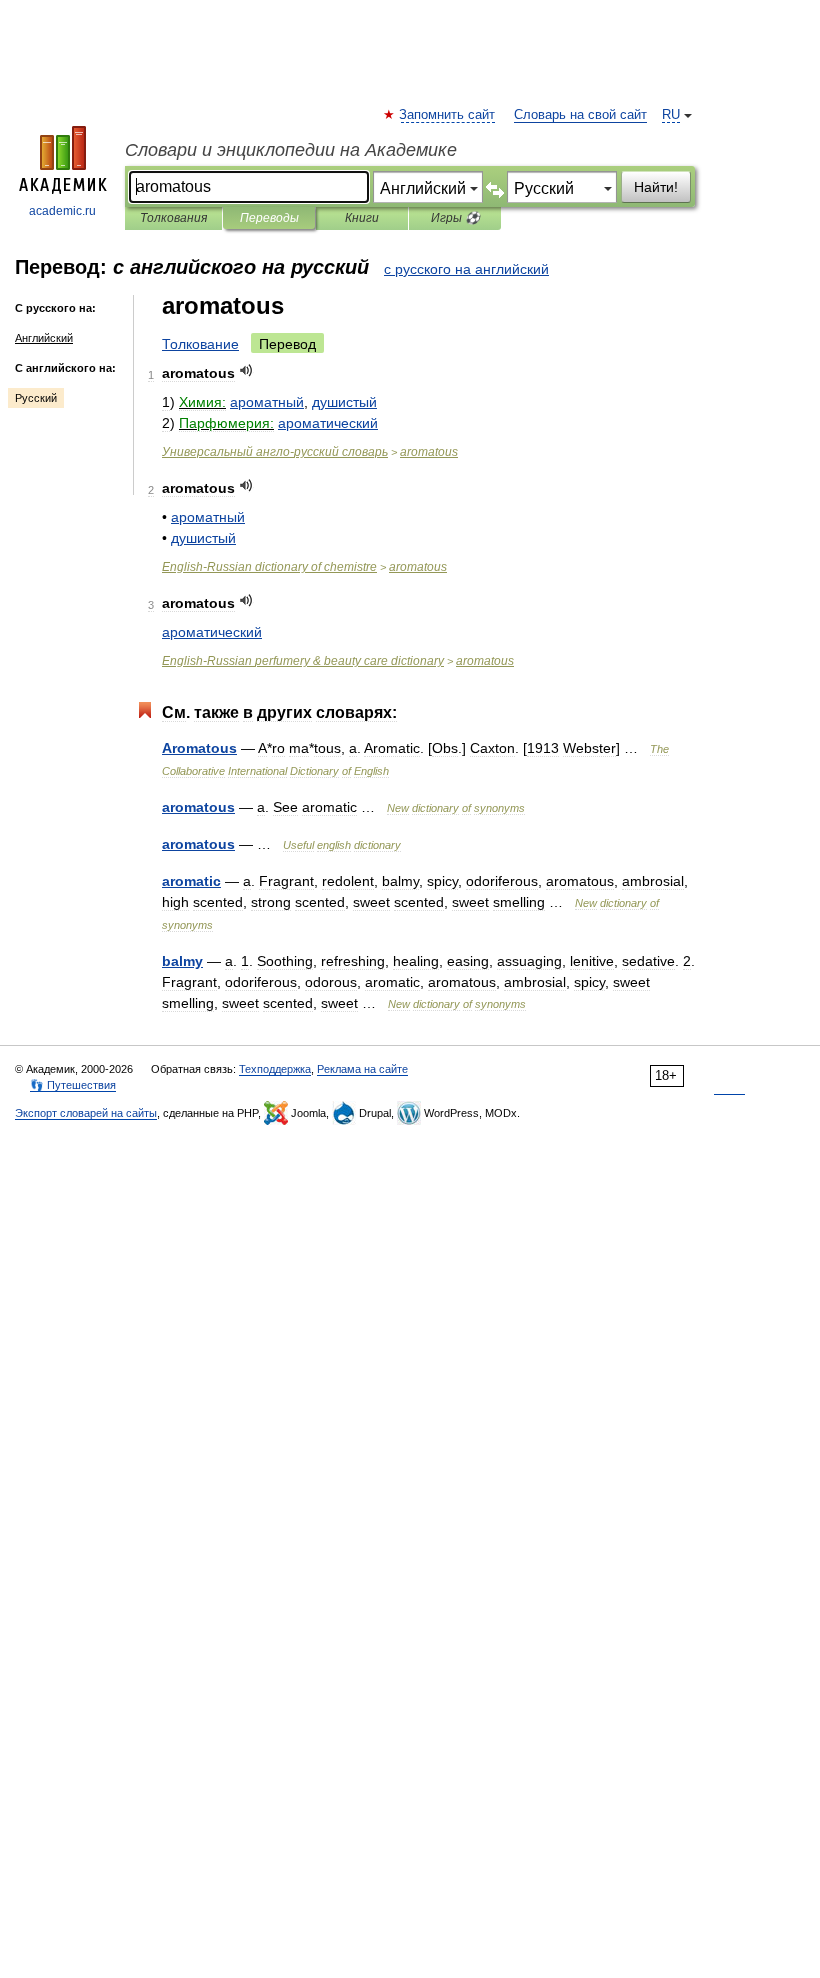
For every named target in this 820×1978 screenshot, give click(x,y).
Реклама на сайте (362, 1069)
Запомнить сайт (448, 115)
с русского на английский (466, 269)
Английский (44, 338)
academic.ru (62, 211)
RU (671, 115)
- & (303, 661)
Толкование (200, 344)
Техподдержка (275, 1069)
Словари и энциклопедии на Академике (291, 150)
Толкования (173, 218)
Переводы (269, 218)
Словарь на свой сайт (580, 115)
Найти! (656, 187)
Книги (362, 218)
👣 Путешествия (73, 1085)
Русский (36, 398)
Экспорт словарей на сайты (86, 1113)
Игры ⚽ (455, 218)
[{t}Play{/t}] (246, 370)
